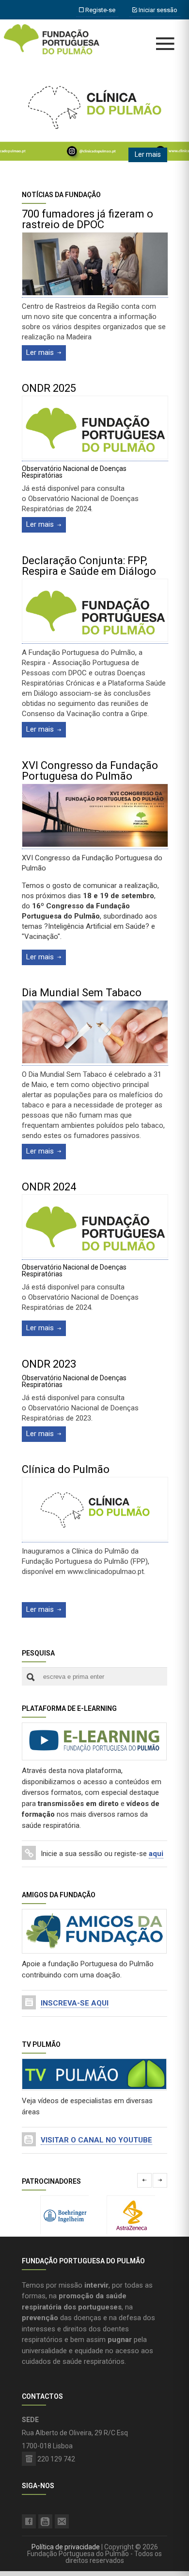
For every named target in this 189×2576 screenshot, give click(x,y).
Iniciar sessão (157, 10)
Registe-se (100, 10)
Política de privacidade (66, 2547)
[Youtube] (45, 2521)
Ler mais (148, 154)
